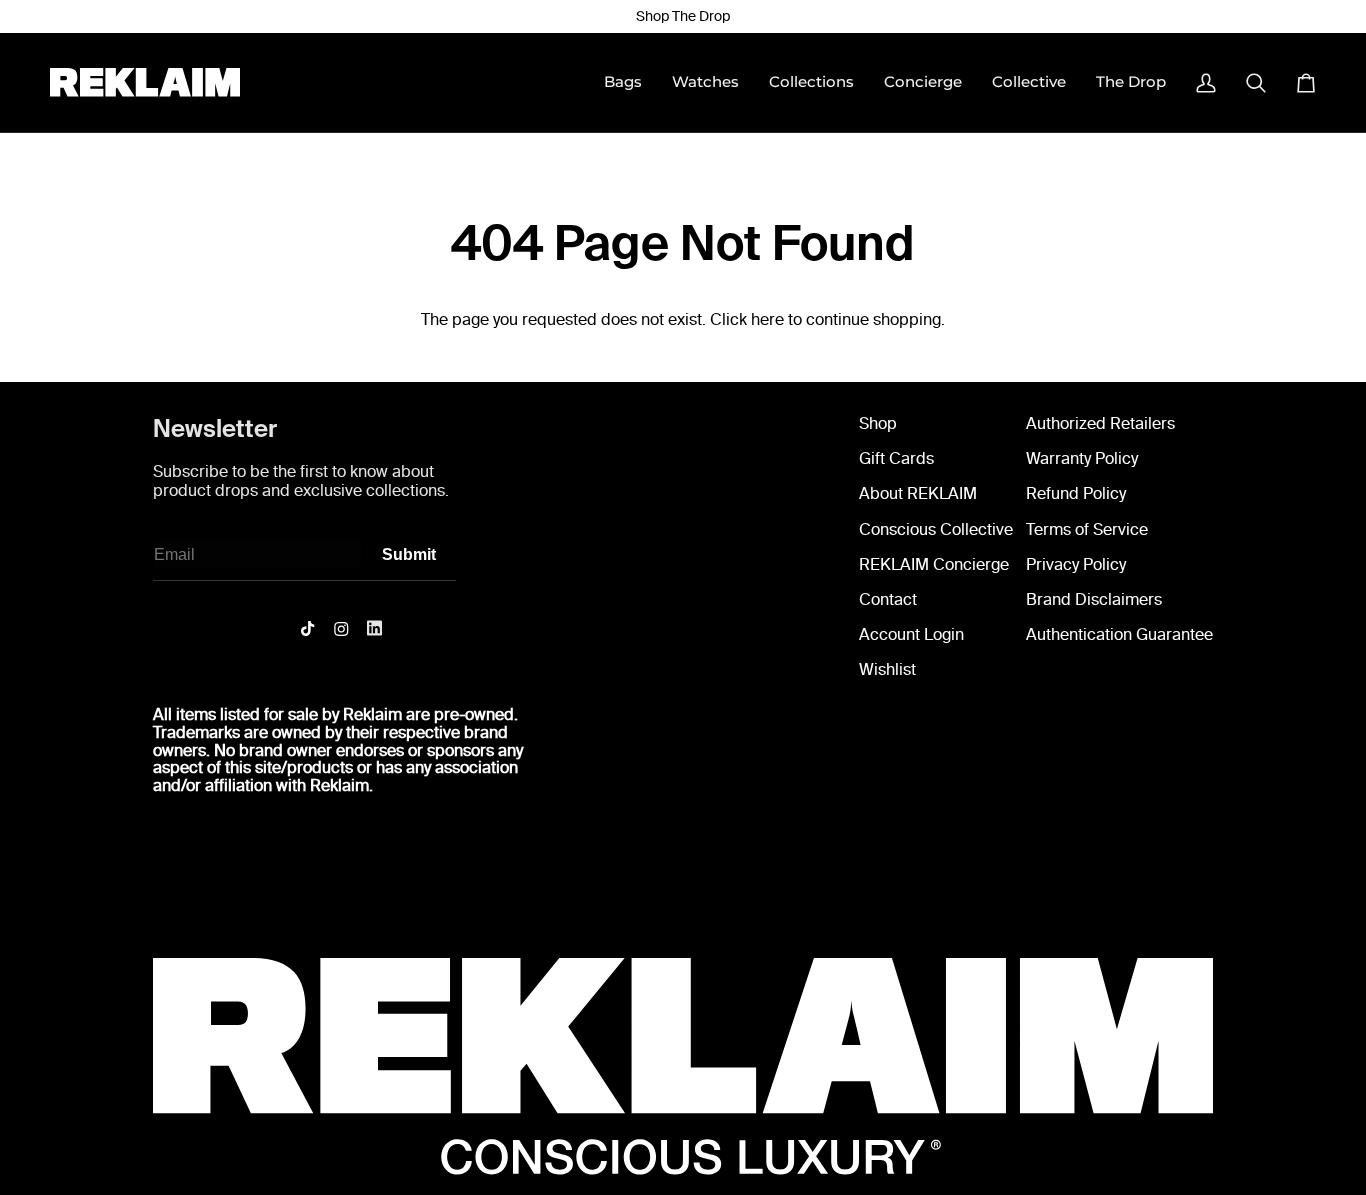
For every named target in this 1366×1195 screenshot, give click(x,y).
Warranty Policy (1082, 458)
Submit (409, 554)
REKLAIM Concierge (934, 564)
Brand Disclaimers (1094, 599)
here (767, 319)
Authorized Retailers (1100, 423)
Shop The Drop (683, 16)
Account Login (911, 634)
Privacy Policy (1076, 564)
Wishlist (887, 669)
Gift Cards (896, 458)
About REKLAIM (918, 493)
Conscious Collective (936, 529)
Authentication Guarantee (1119, 634)
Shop (878, 423)
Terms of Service (1087, 529)
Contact (888, 599)
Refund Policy (1076, 493)
